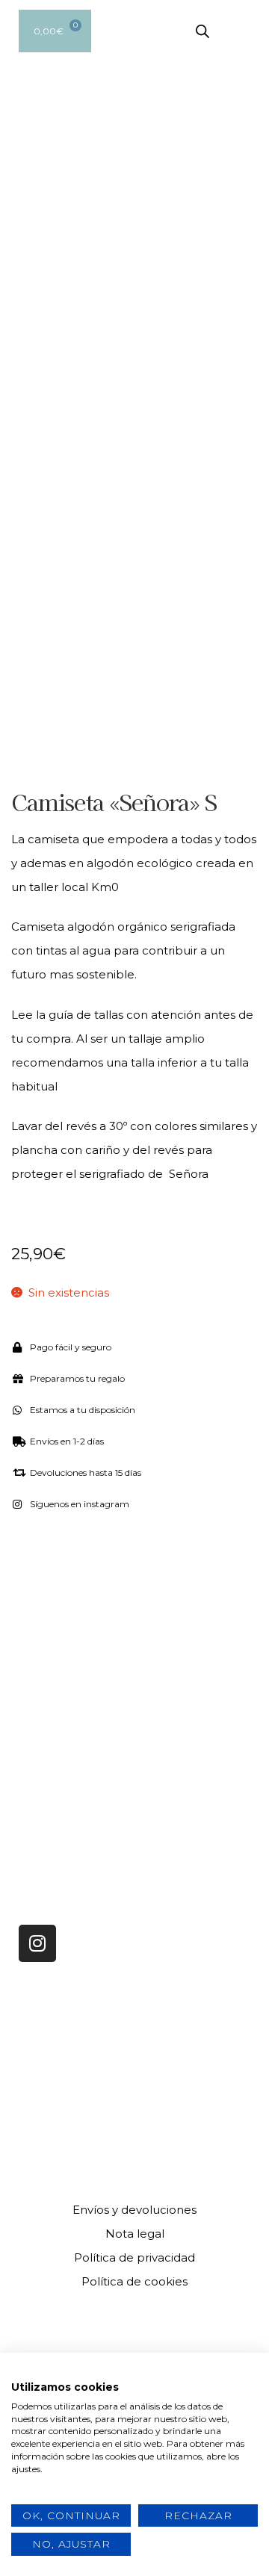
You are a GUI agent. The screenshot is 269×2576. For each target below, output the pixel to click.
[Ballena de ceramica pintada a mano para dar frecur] (69, 1680)
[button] (247, 31)
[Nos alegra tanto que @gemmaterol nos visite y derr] (69, 1757)
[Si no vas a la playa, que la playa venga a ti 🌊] (200, 1680)
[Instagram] (37, 1943)
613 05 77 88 (53, 2076)
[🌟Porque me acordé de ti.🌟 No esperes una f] (200, 1757)
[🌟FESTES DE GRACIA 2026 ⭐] (200, 1604)
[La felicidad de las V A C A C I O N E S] (69, 1604)
